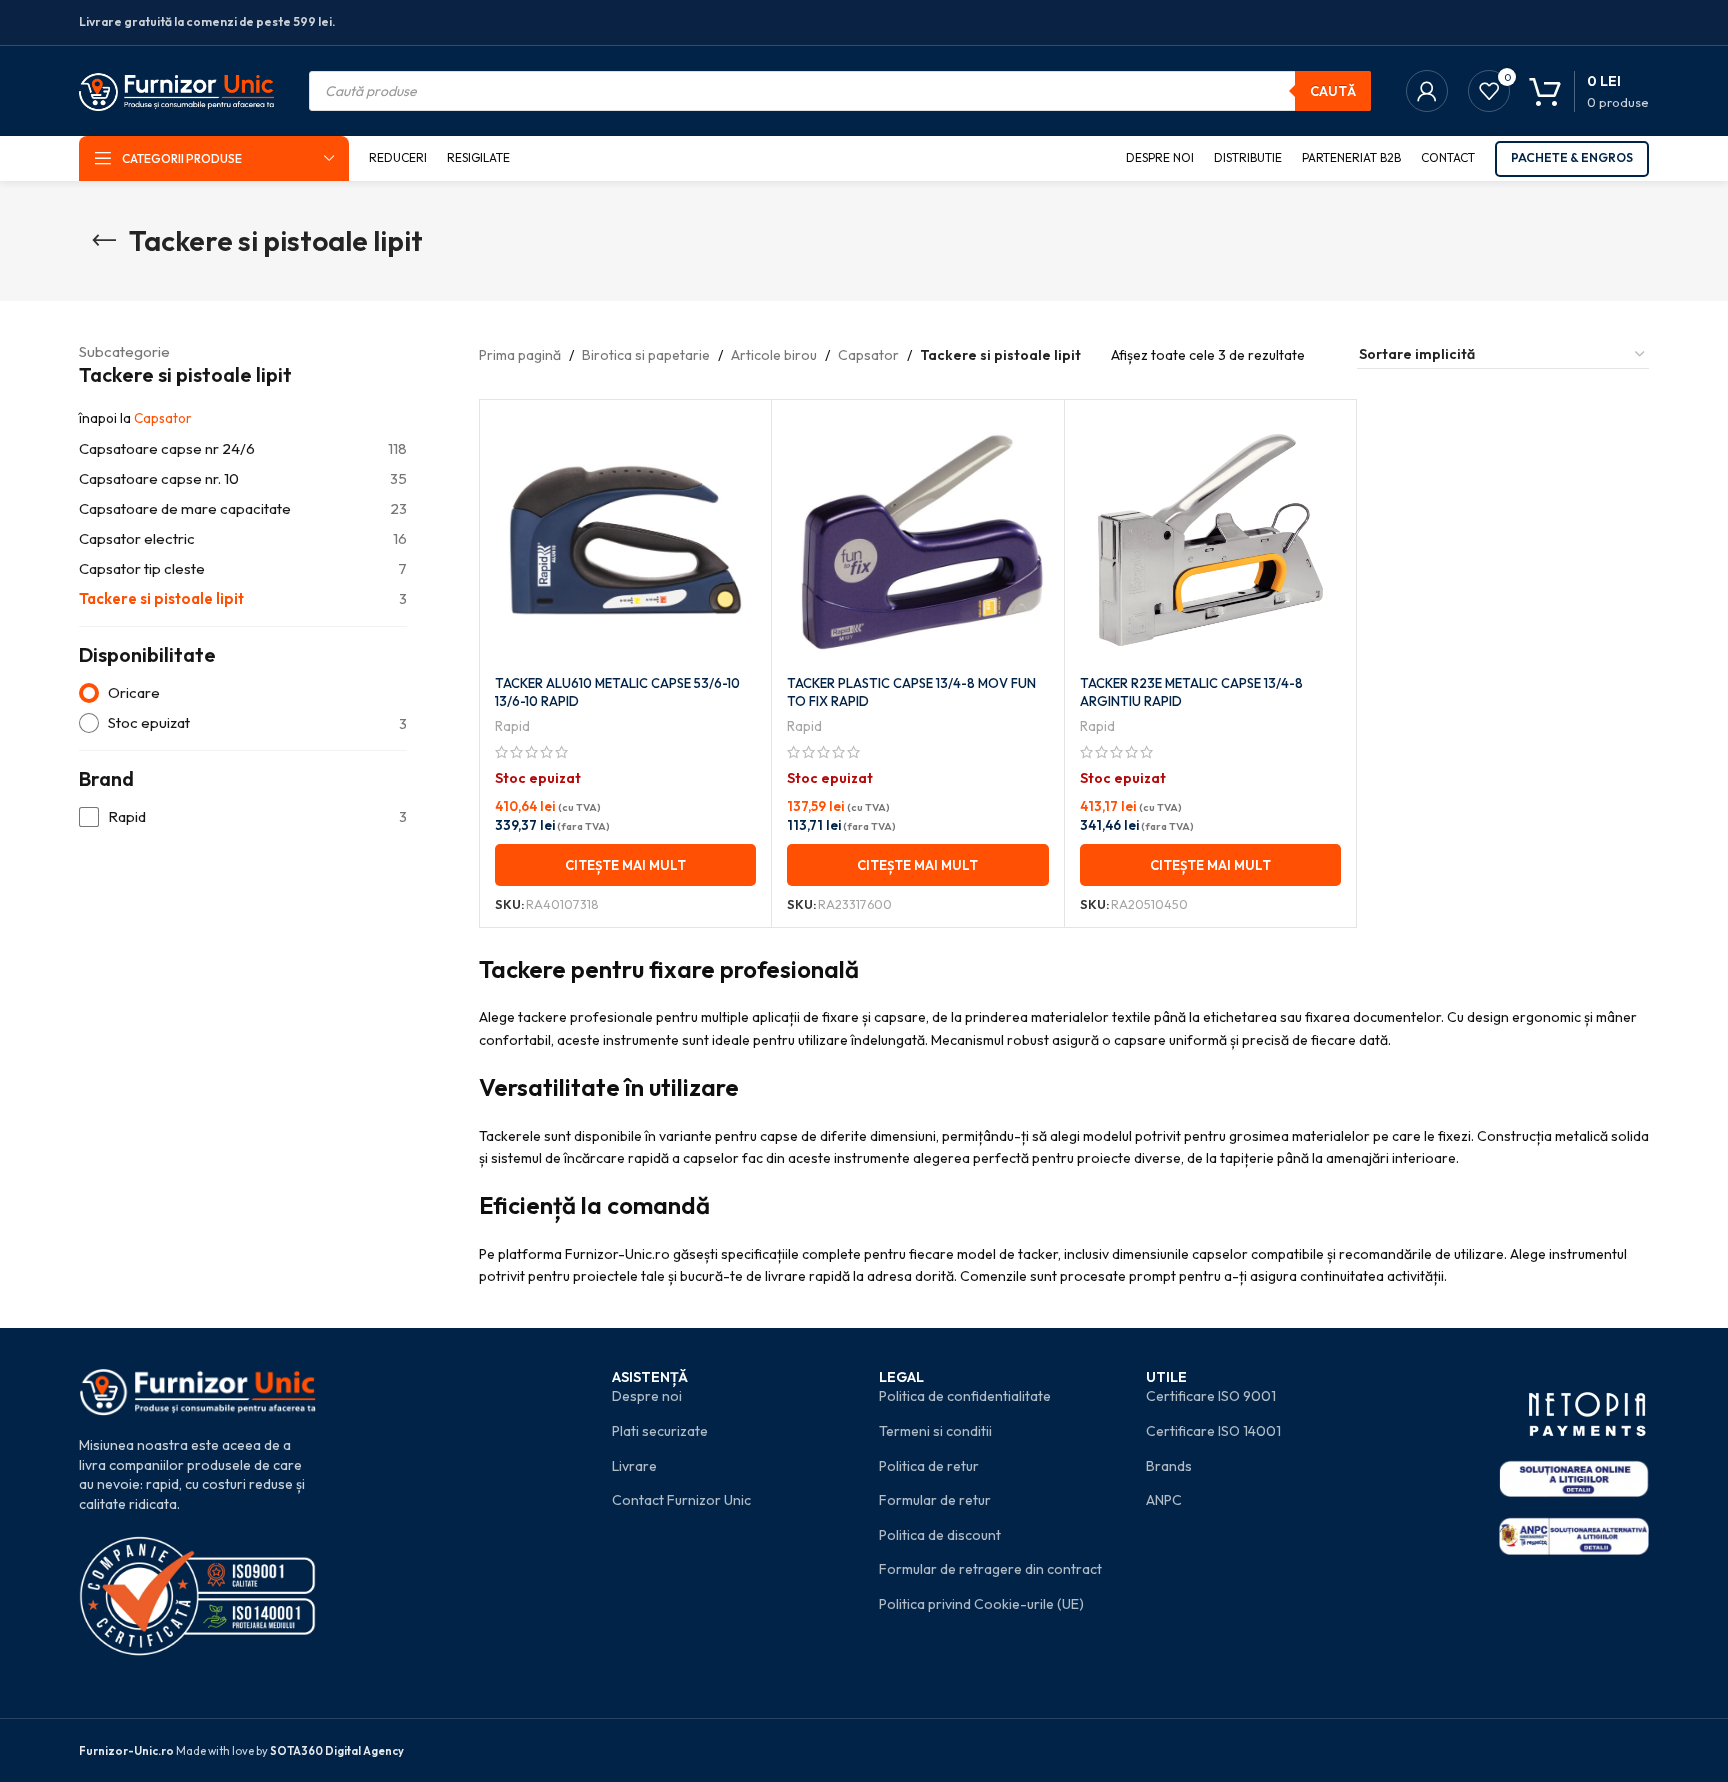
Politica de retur (929, 1466)
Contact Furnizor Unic (681, 1500)
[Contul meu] (1427, 91)
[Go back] (104, 241)
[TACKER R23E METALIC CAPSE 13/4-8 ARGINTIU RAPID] (1210, 540)
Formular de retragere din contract (990, 1569)
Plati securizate (660, 1431)
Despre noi (647, 1396)
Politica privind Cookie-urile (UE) (981, 1604)
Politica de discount (940, 1535)
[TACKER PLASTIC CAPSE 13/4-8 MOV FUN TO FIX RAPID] (917, 540)
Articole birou (774, 355)
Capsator (163, 418)
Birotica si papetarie (646, 355)
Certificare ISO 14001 (1213, 1431)
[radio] (243, 693)
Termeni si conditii (935, 1431)
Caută (1333, 91)
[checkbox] (243, 817)
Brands (1169, 1466)
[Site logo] (176, 89)
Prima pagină (520, 355)
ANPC (1164, 1500)
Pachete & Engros (1572, 157)
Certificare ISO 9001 (1211, 1396)
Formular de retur (935, 1500)
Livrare (634, 1466)
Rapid (512, 726)
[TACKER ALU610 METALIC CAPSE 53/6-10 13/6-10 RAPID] (625, 540)
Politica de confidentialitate (965, 1396)
